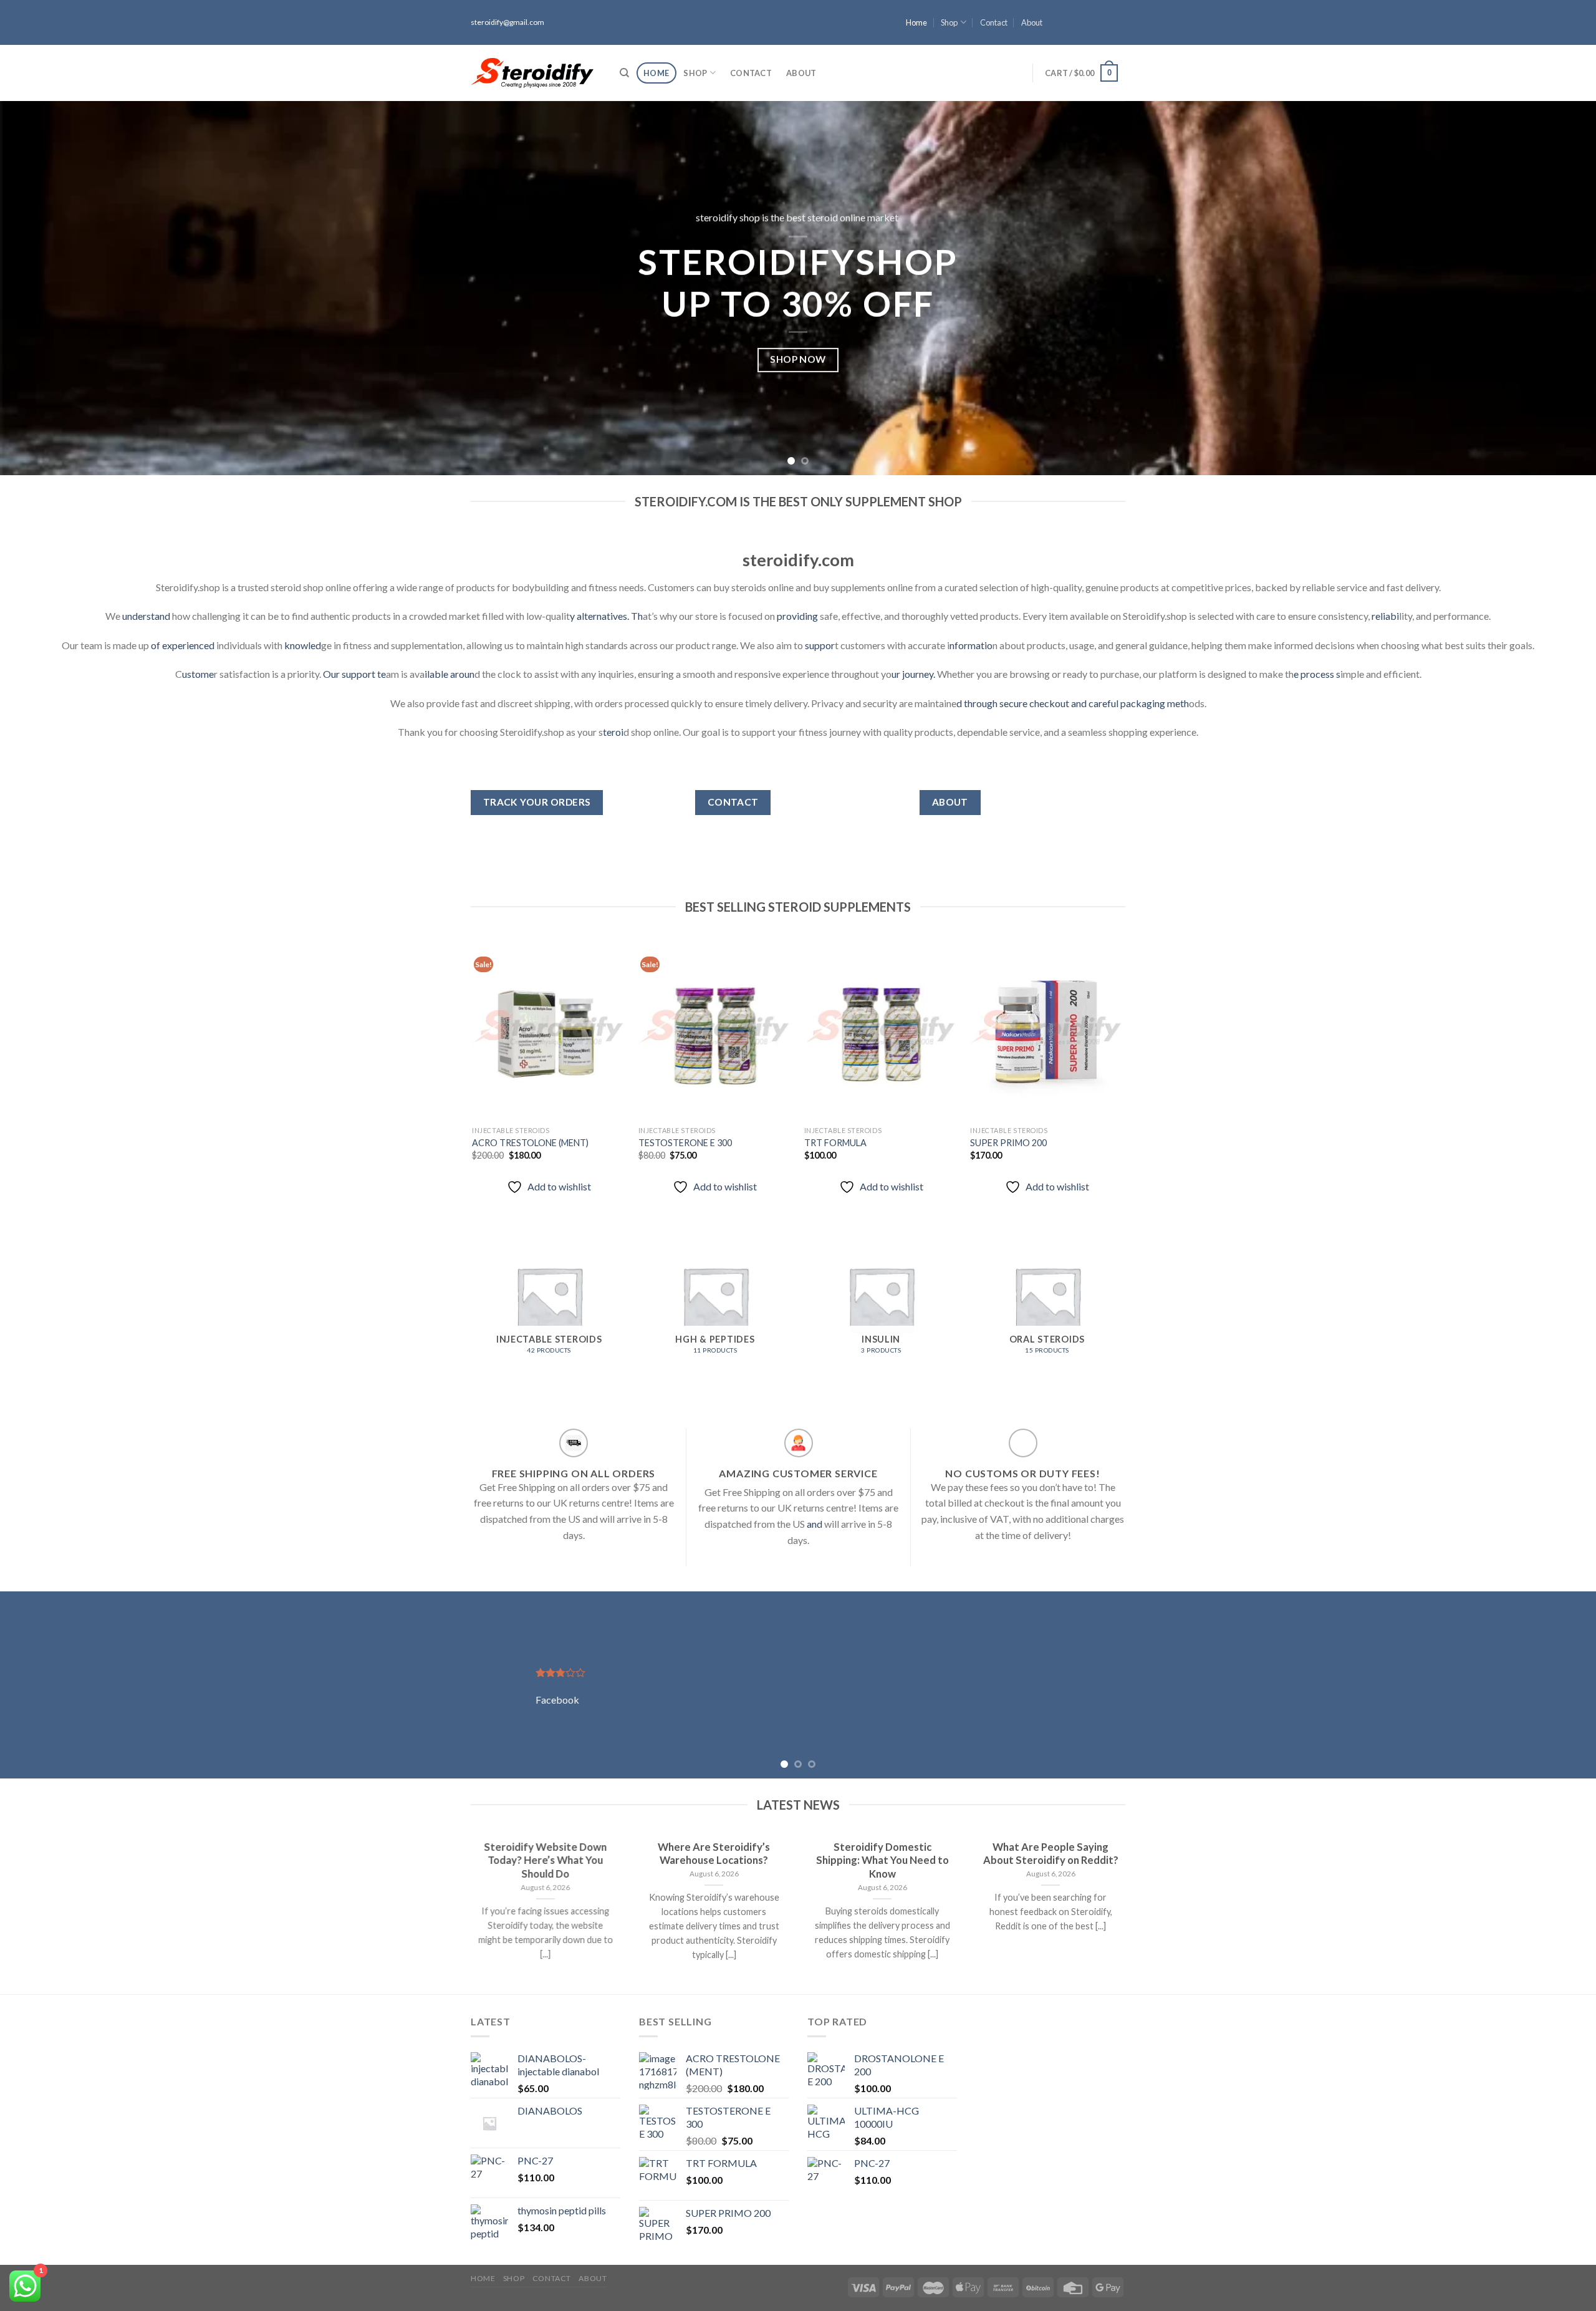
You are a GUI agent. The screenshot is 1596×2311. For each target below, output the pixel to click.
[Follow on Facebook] (1119, 6)
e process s (1317, 674)
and (815, 1524)
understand (146, 616)
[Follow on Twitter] (1119, 28)
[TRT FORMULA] (881, 1028)
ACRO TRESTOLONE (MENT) (530, 1143)
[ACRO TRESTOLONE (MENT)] (549, 1028)
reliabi (1385, 616)
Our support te (354, 674)
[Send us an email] (1119, 39)
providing (796, 616)
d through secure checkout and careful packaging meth (1073, 703)
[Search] (624, 73)
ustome (198, 674)
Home (916, 22)
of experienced (183, 645)
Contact (994, 22)
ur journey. (913, 674)
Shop (949, 22)
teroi (613, 732)
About (1032, 22)
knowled (303, 645)
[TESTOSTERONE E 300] (715, 1028)
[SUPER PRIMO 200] (1047, 1028)
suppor (820, 645)
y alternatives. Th (606, 616)
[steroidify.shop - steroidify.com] (532, 73)
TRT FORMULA (835, 1143)
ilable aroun (449, 674)
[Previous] (47, 288)
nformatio (971, 645)
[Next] (1549, 288)
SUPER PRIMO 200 (1008, 1143)
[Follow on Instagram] (1119, 17)
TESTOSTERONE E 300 (685, 1143)
